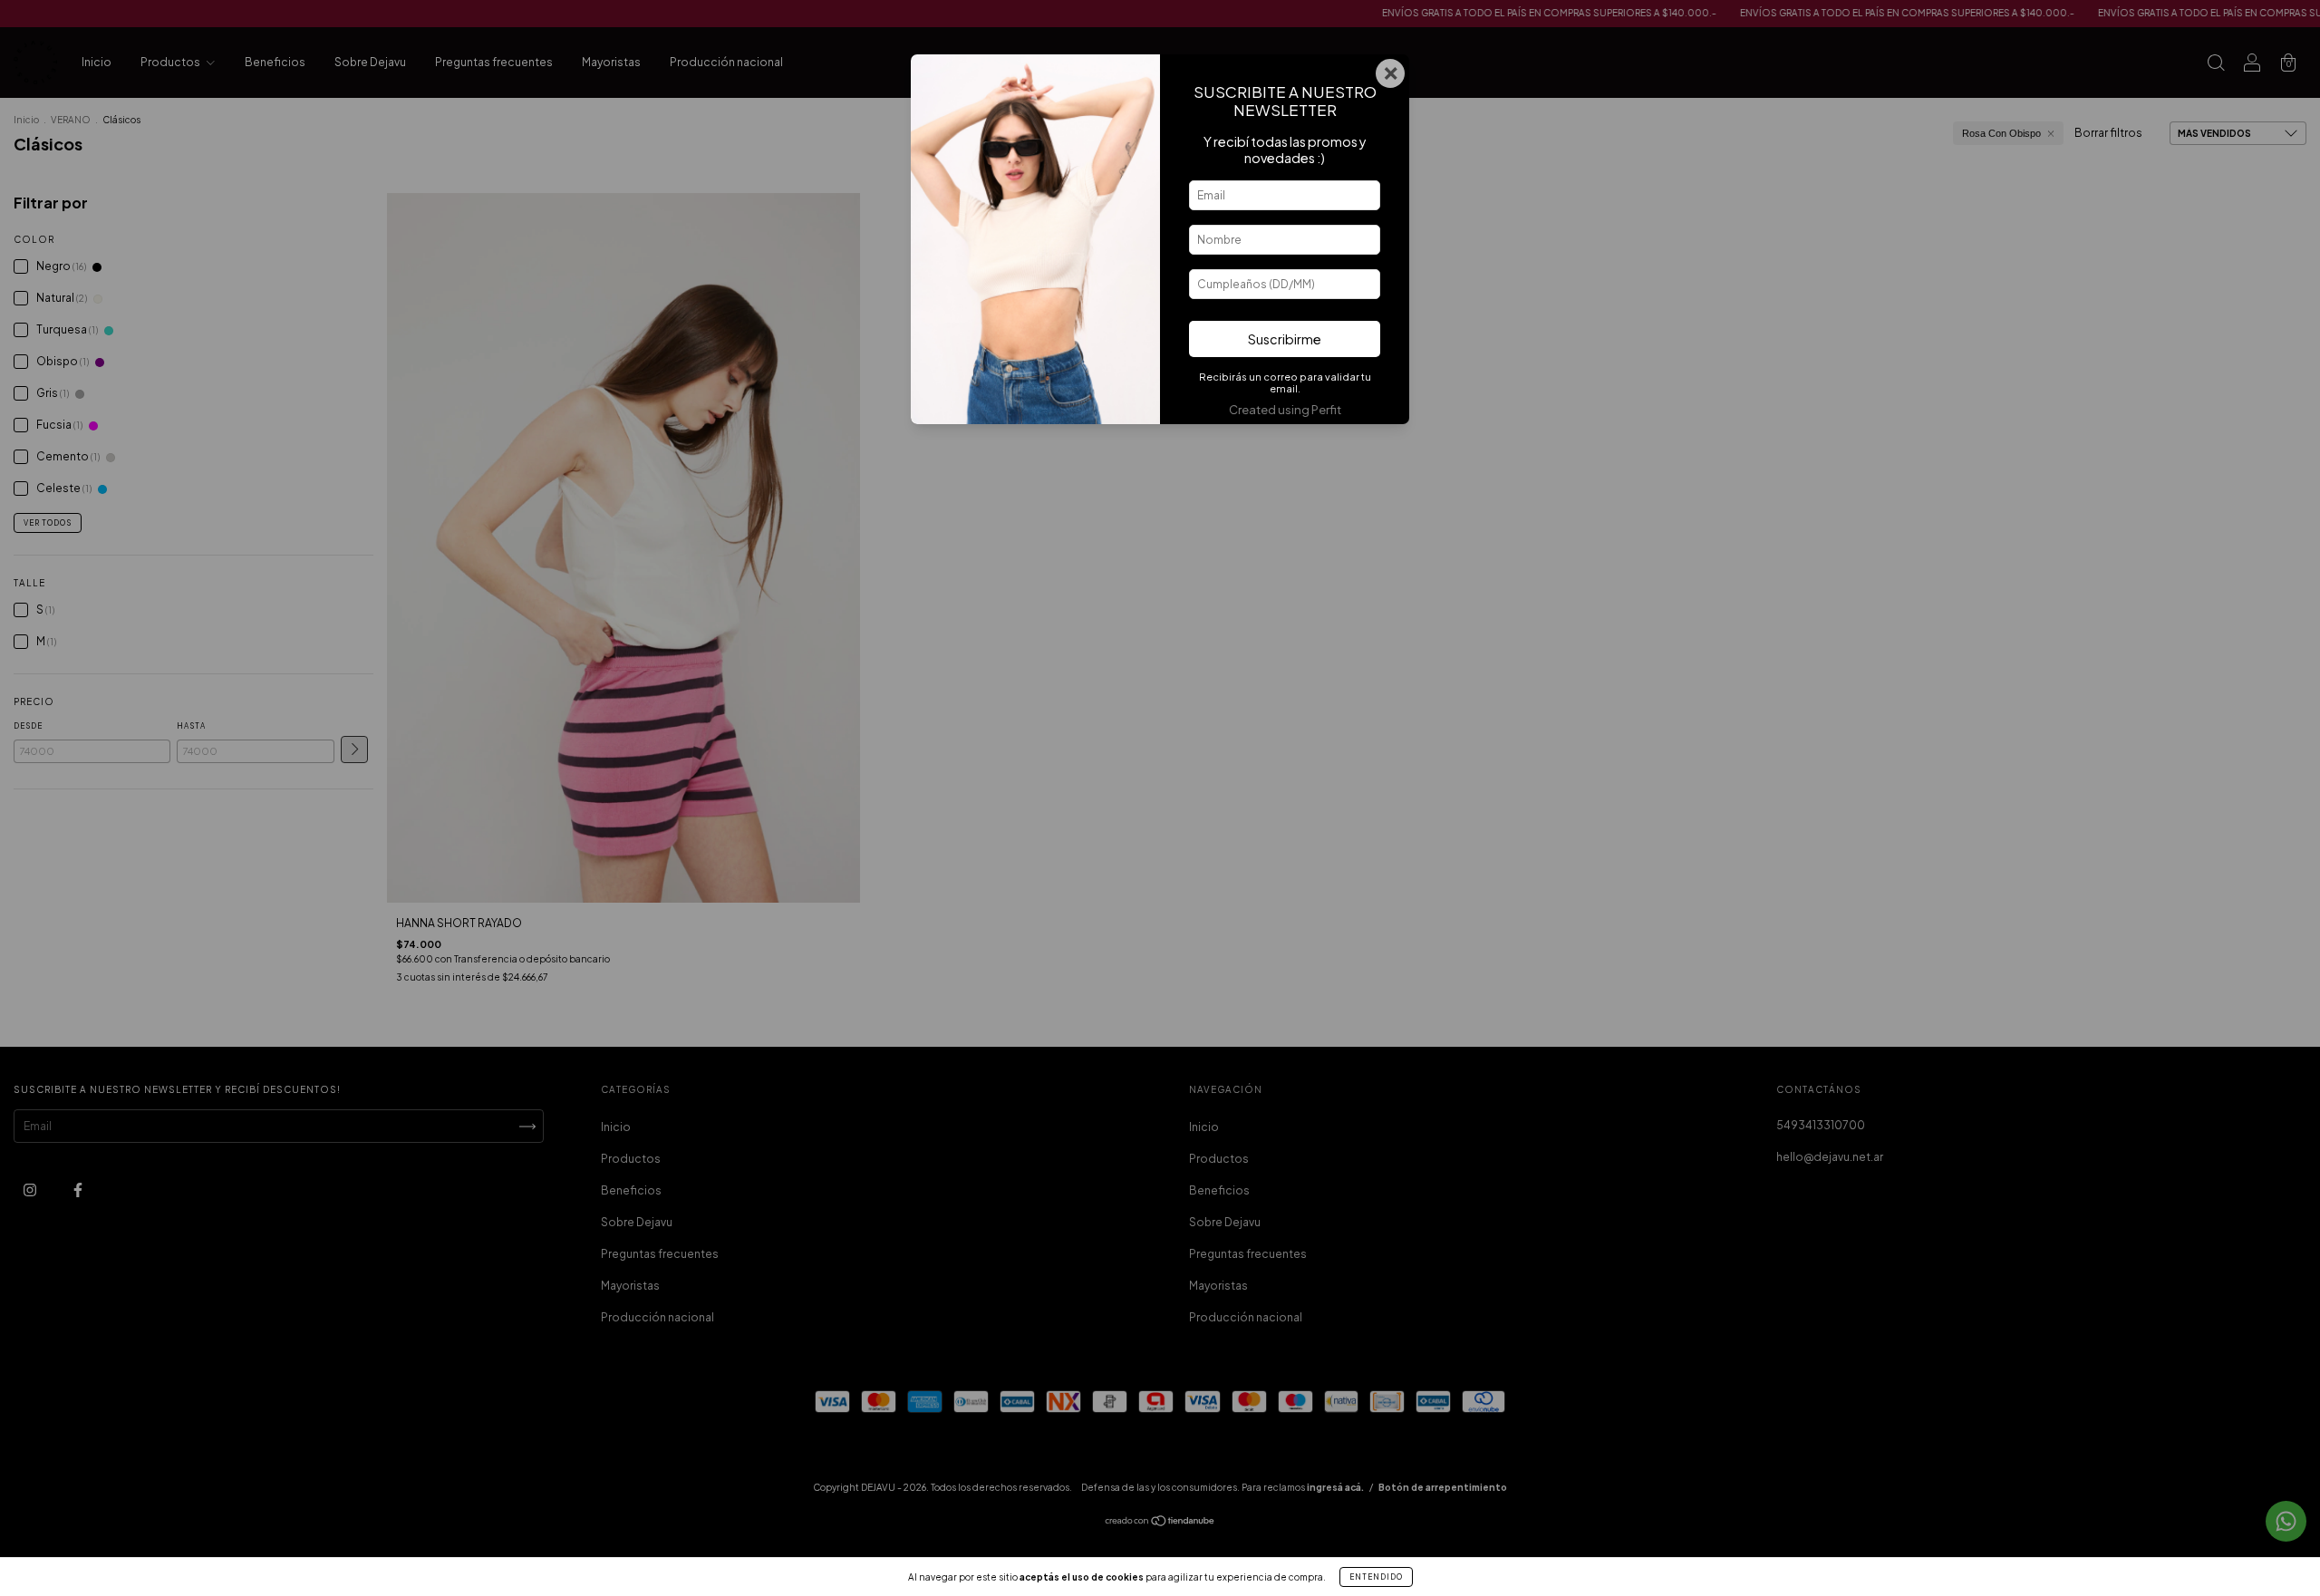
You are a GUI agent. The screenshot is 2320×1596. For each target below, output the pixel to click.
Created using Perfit (1285, 410)
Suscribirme (1285, 339)
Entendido (1376, 1577)
